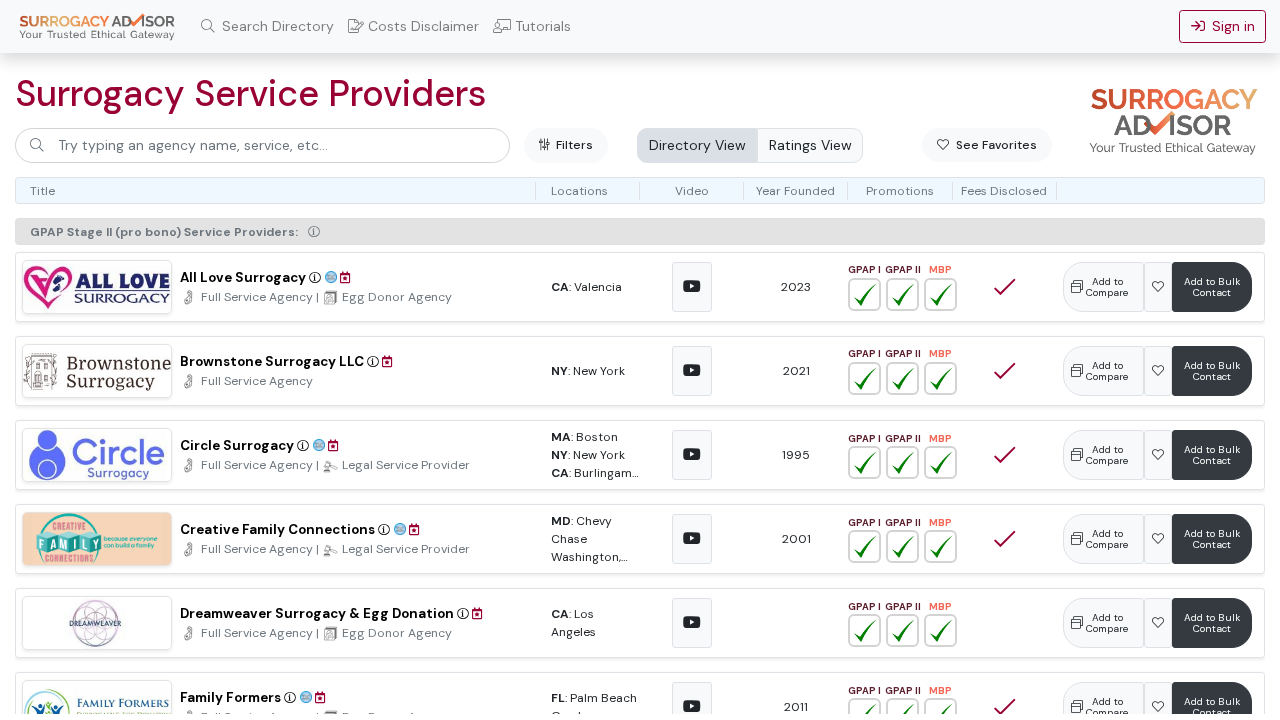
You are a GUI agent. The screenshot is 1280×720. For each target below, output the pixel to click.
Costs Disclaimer (421, 26)
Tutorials (541, 26)
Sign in (1230, 26)
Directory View (697, 145)
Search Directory (276, 26)
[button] (314, 232)
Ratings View (810, 145)
